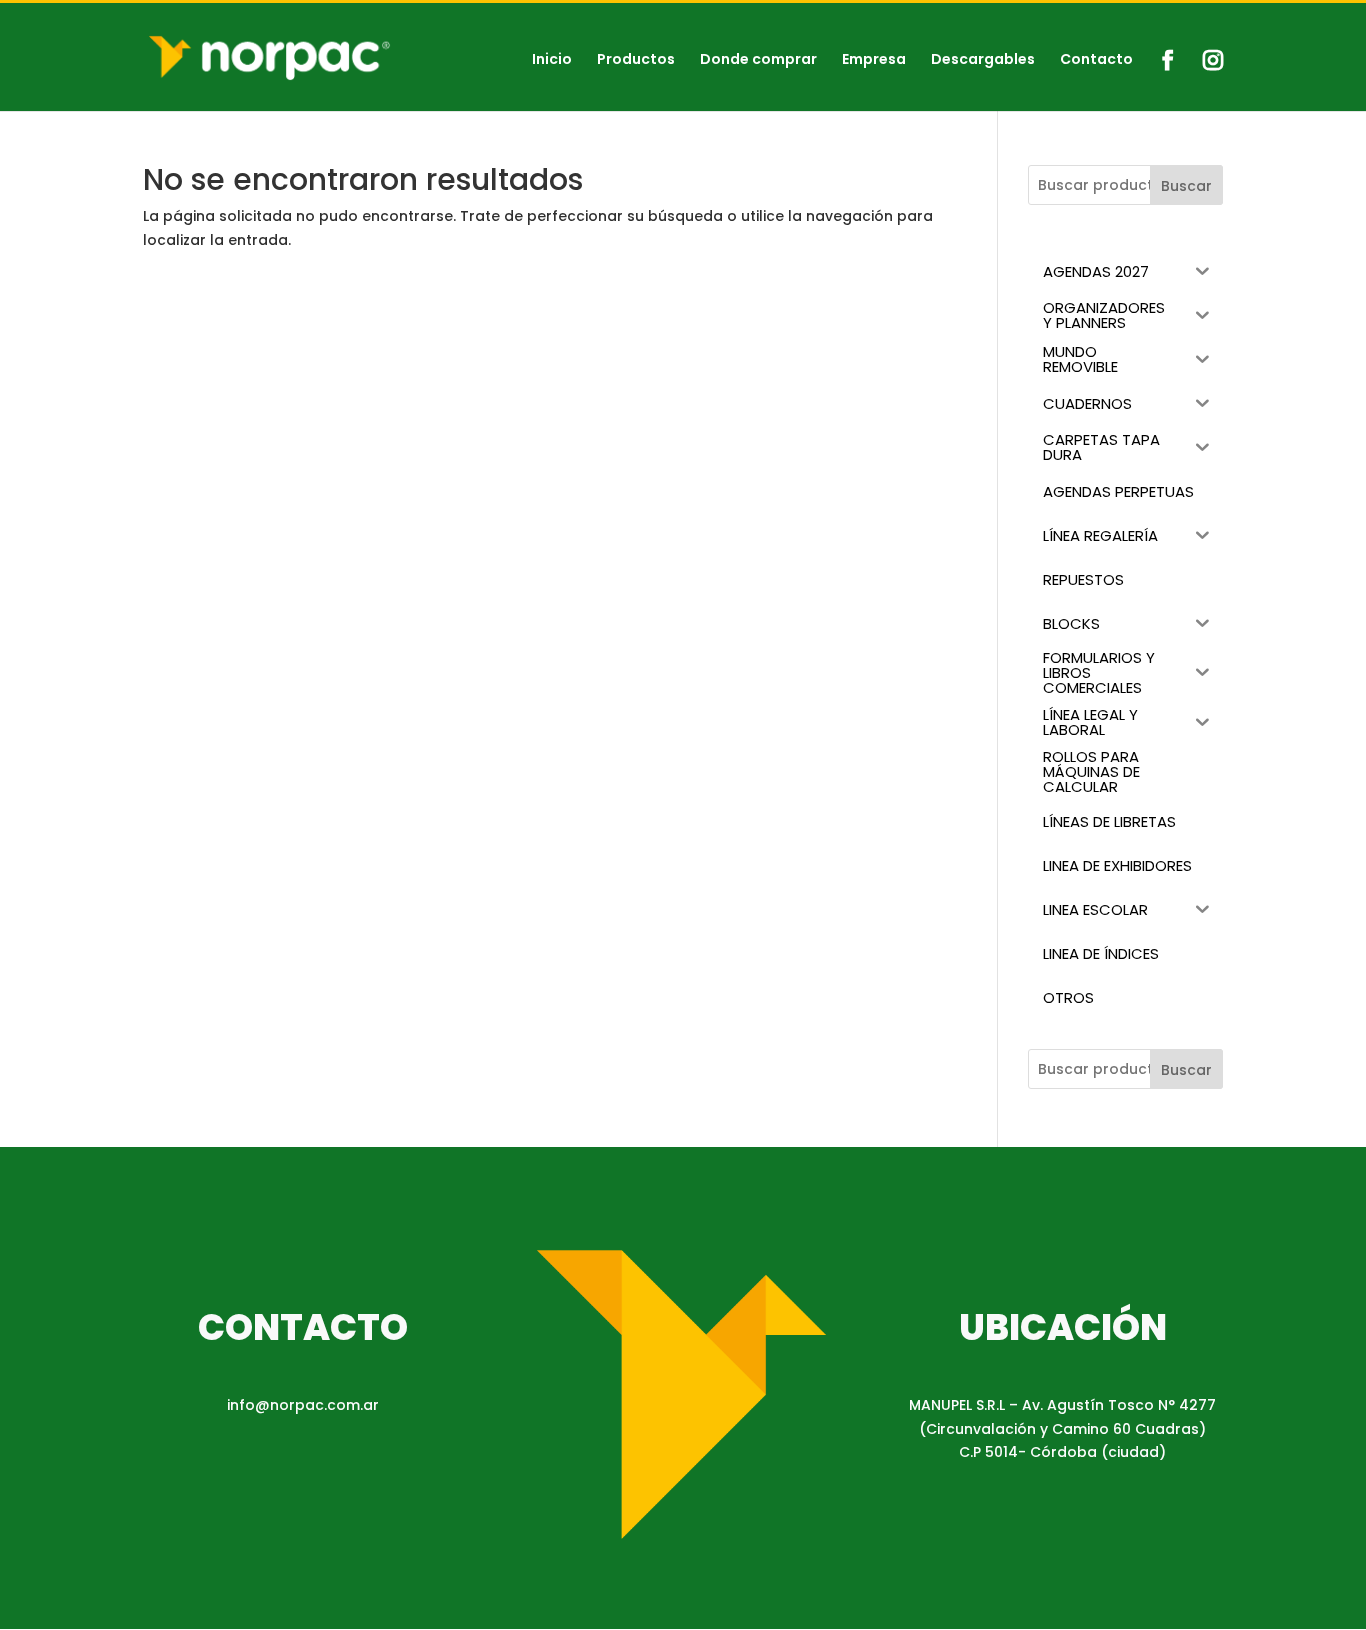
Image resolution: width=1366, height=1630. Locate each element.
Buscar (1186, 186)
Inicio (552, 60)
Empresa (874, 60)
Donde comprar (758, 60)
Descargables (983, 60)
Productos (636, 60)
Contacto (1096, 60)
